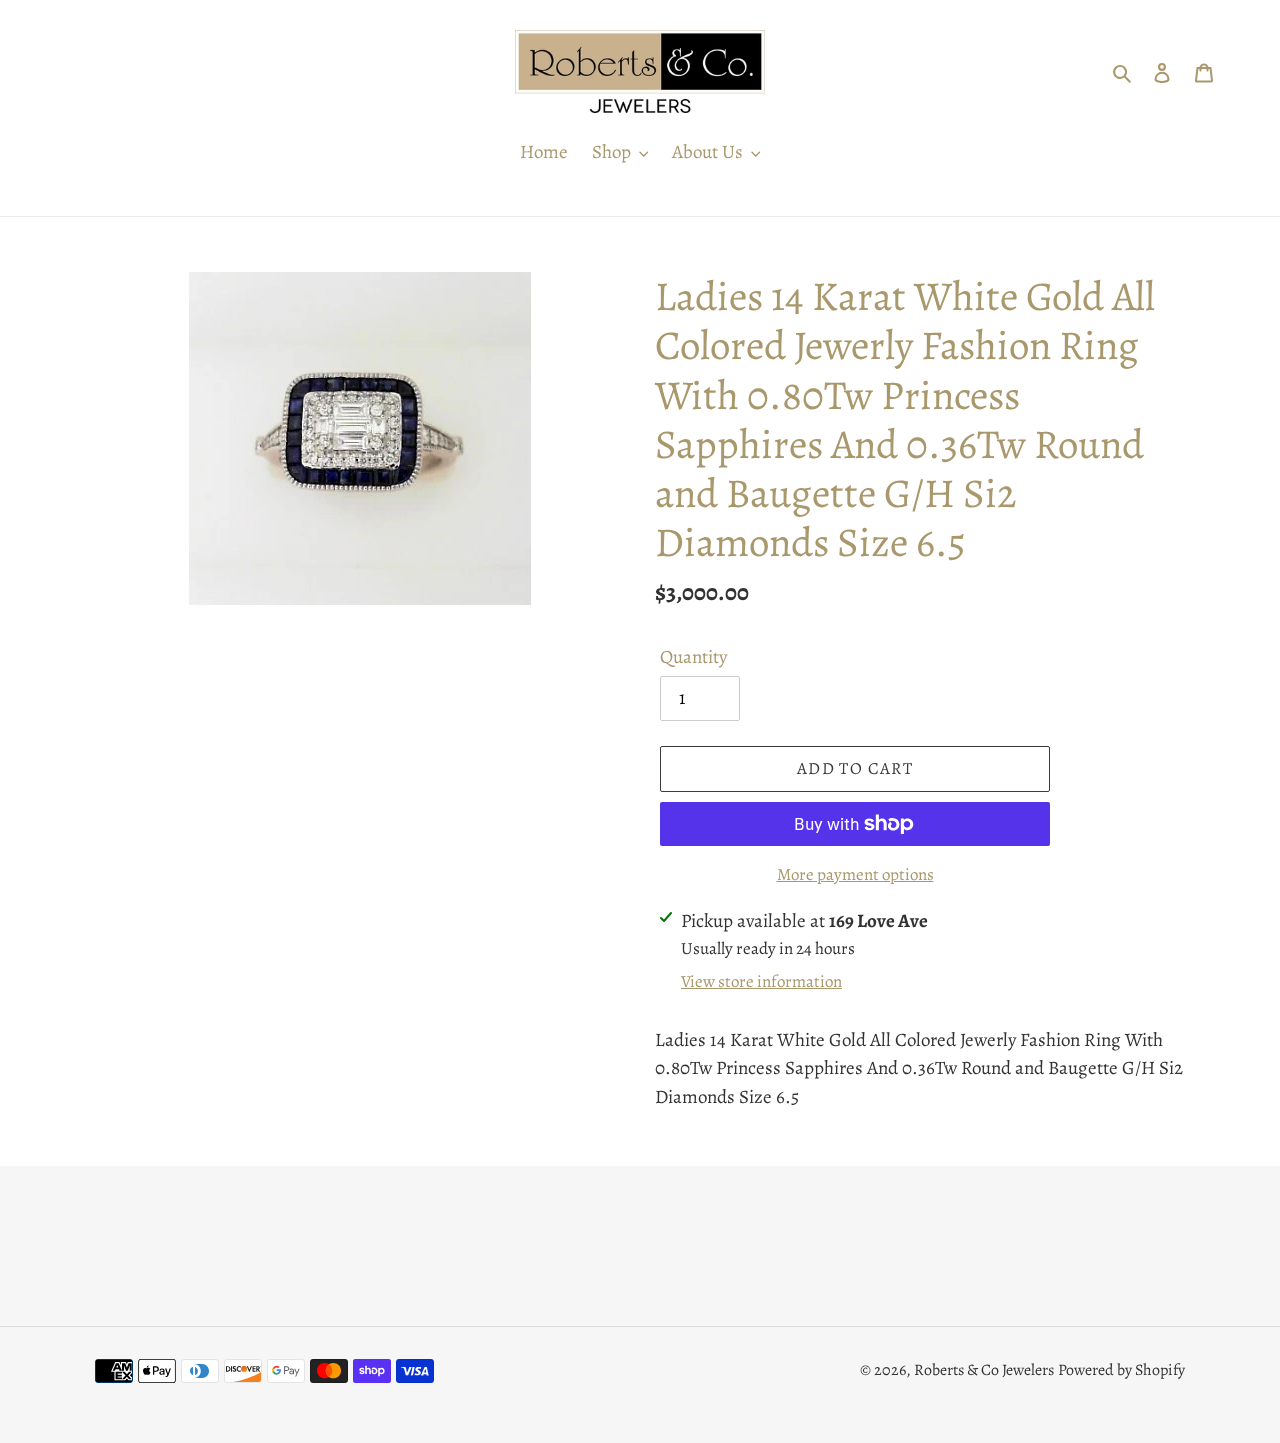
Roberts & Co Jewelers (984, 1370)
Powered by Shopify (1121, 1370)
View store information (761, 981)
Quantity (693, 657)
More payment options (855, 874)
